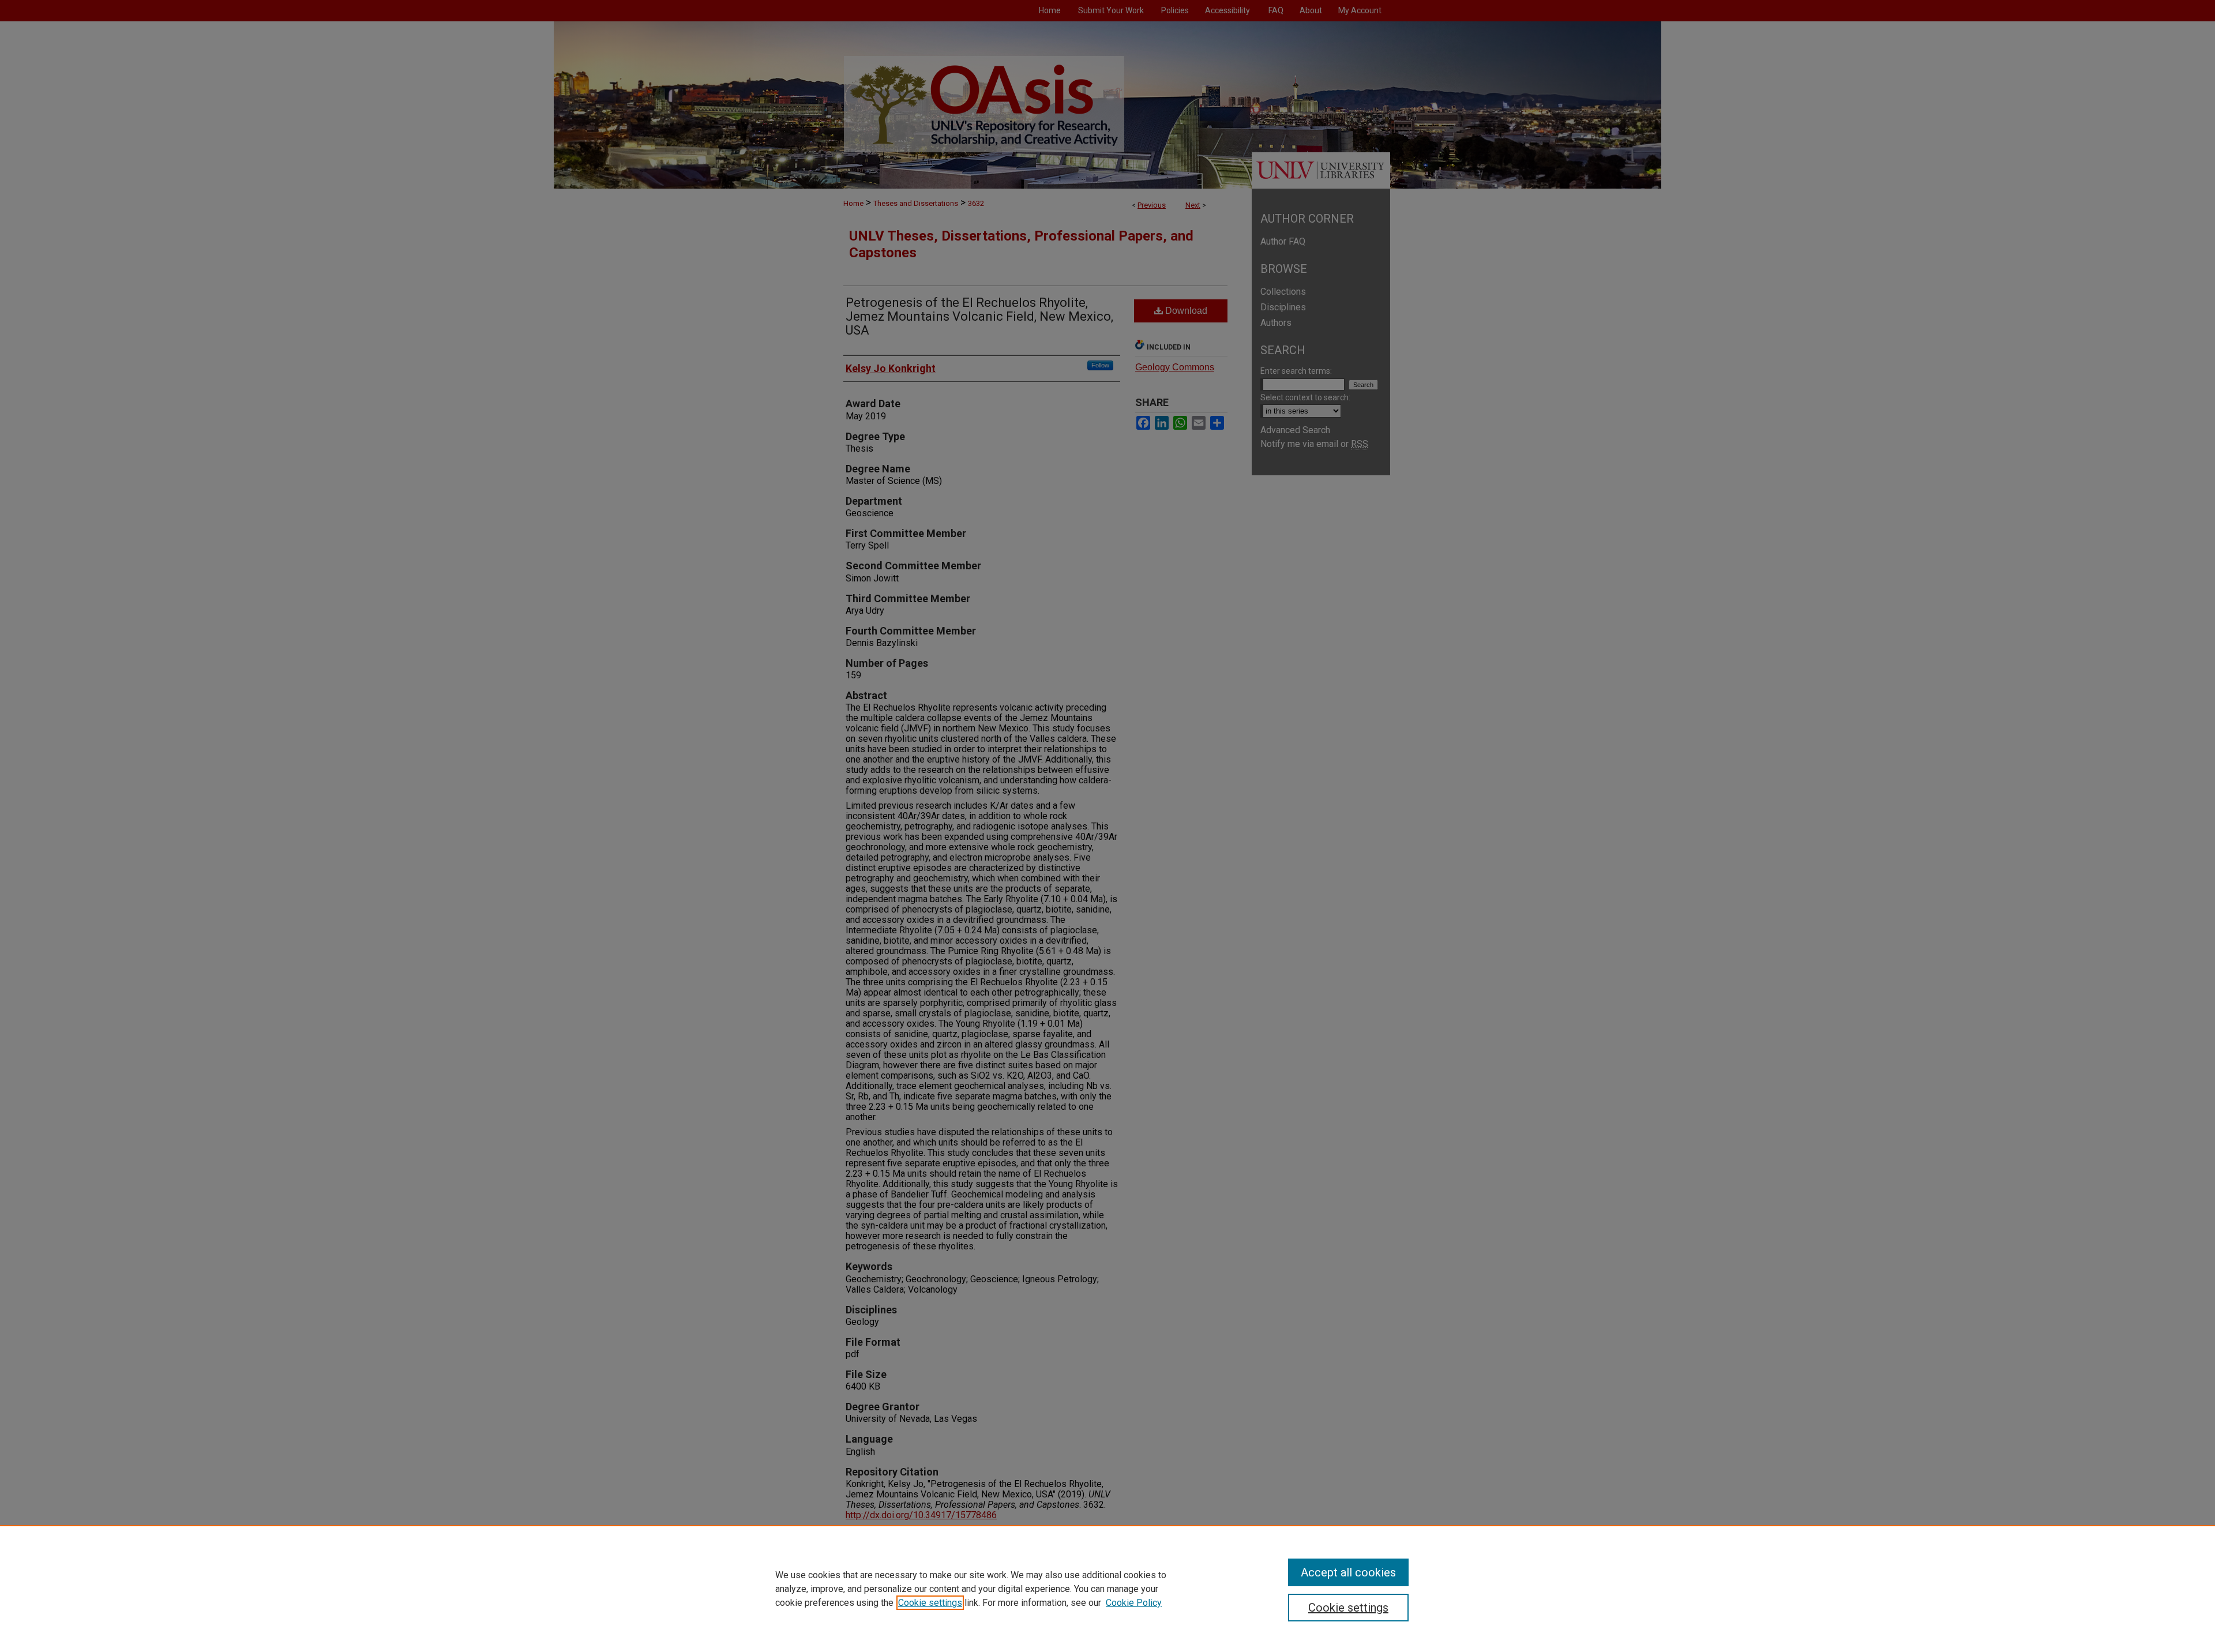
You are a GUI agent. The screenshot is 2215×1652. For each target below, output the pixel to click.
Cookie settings (930, 1603)
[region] (1107, 1589)
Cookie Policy (1134, 1603)
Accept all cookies (1348, 1572)
